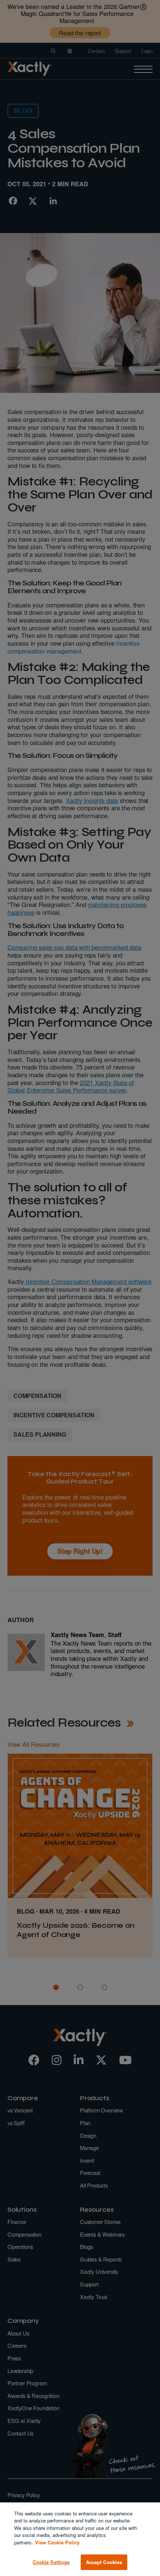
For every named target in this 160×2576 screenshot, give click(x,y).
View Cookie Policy (57, 2542)
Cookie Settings (51, 2562)
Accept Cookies (104, 2562)
